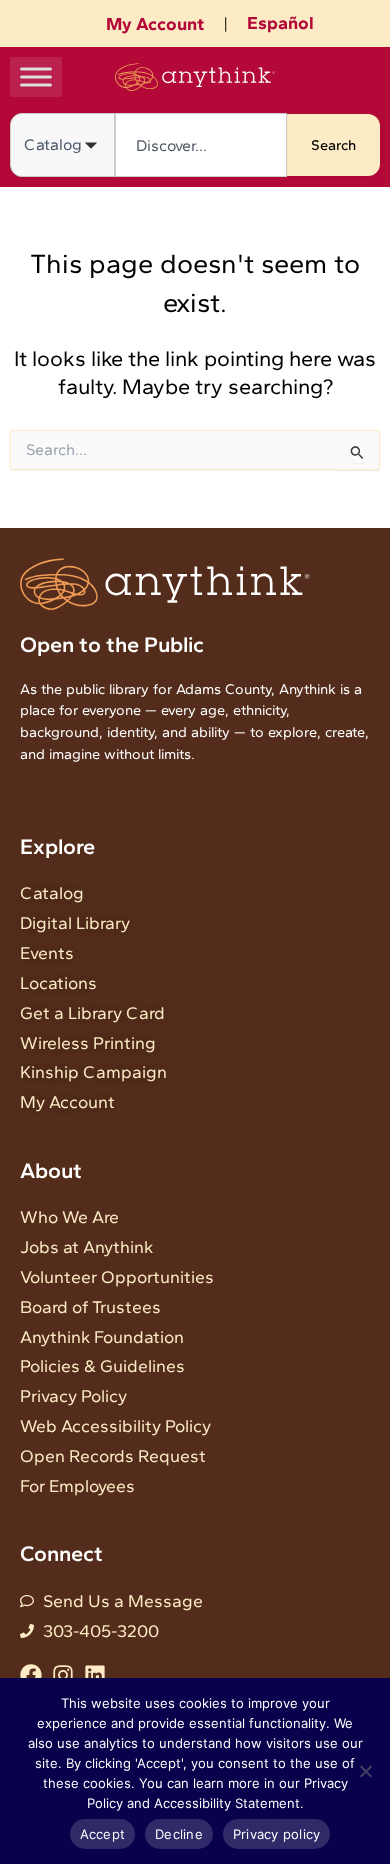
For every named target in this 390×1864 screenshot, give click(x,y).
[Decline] (365, 1771)
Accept (103, 1834)
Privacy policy (277, 1834)
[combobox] (201, 145)
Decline (179, 1834)
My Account (155, 24)
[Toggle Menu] (36, 76)
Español (280, 23)
